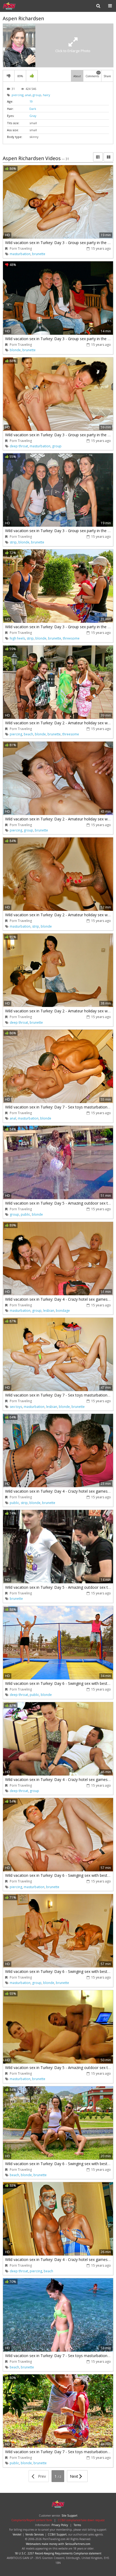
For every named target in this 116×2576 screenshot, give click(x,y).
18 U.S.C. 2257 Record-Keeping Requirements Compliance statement (58, 2553)
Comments (93, 75)
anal (28, 95)
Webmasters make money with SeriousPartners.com (58, 2544)
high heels (17, 638)
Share (107, 76)
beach (28, 734)
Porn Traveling (20, 6)
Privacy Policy (60, 2525)
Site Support (69, 2516)
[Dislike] (9, 76)
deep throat (19, 446)
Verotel (17, 2534)
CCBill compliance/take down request (81, 2520)
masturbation (20, 254)
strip (13, 542)
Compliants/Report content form (32, 2520)
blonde (15, 350)
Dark (33, 109)
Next (75, 2476)
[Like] (32, 76)
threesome (71, 638)
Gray (33, 116)
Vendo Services (35, 2534)
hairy (47, 95)
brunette (39, 254)
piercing (18, 95)
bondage (63, 1311)
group (37, 95)
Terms (77, 2525)
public (25, 1214)
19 (31, 101)
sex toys (16, 1407)
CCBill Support (57, 2534)
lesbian (49, 1311)
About (77, 76)
